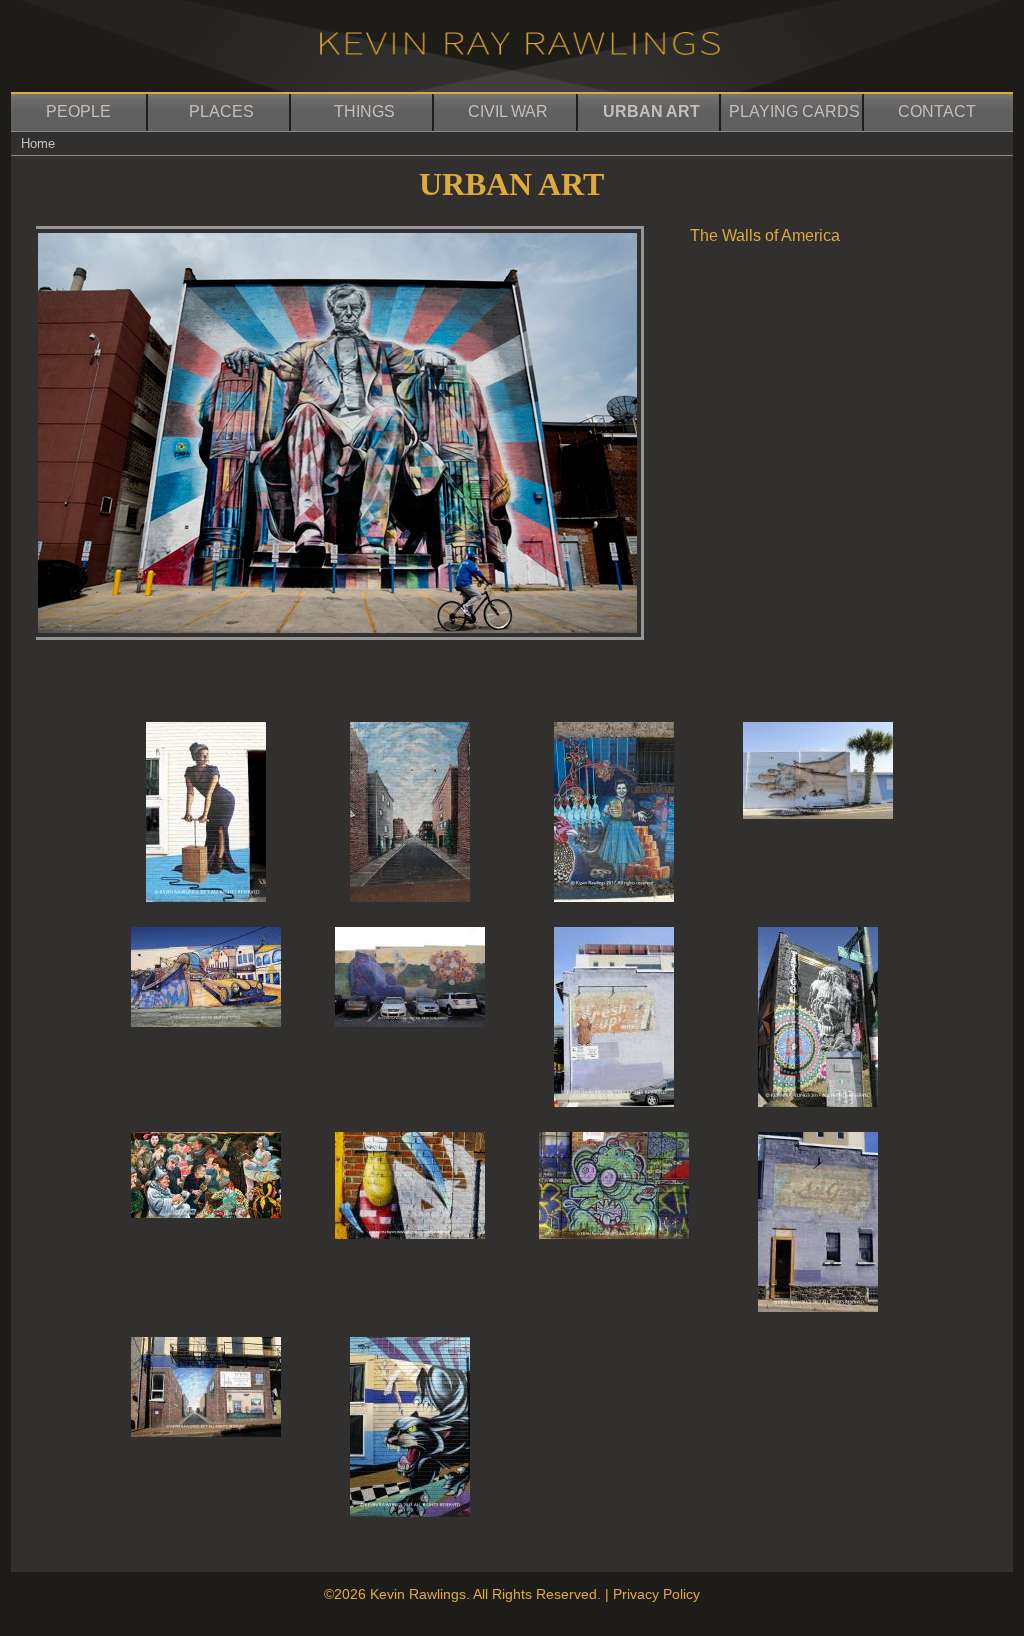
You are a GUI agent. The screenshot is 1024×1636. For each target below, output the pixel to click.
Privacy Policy (656, 1594)
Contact (937, 111)
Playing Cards (794, 111)
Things (364, 111)
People (78, 111)
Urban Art (651, 111)
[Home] (520, 49)
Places (221, 111)
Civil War (508, 111)
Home (38, 143)
